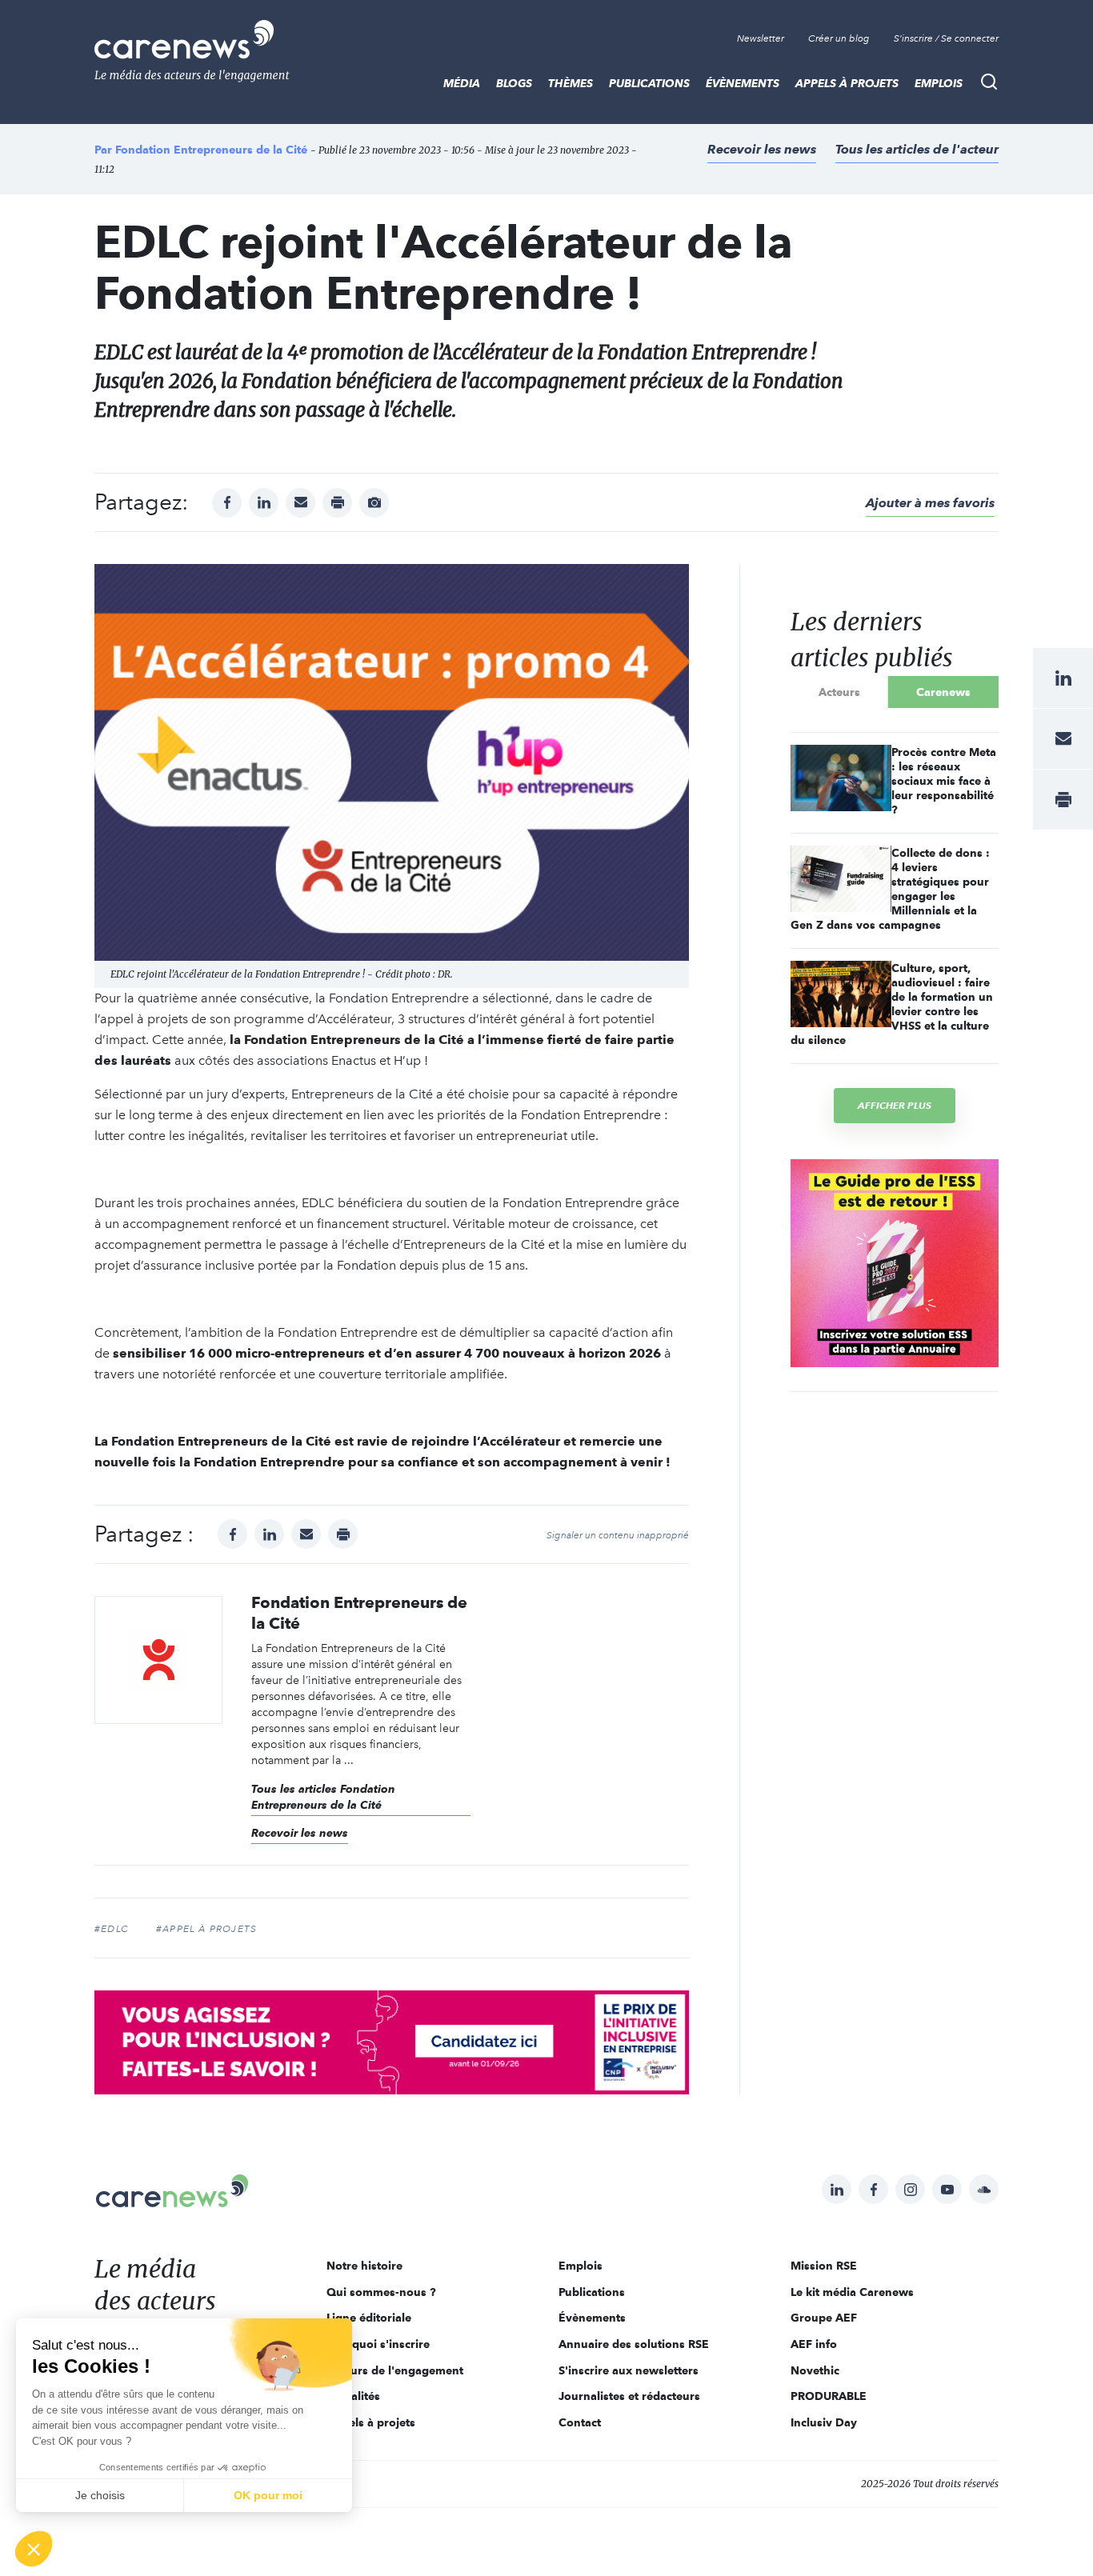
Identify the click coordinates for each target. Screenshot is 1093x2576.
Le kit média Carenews (852, 2292)
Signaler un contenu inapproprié (618, 1535)
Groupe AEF (824, 2318)
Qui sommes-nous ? (381, 2292)
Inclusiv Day (824, 2422)
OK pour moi (268, 2495)
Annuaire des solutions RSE (634, 2344)
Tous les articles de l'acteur (917, 149)
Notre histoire (364, 2266)
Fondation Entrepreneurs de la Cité (211, 150)
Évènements (743, 83)
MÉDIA (462, 83)
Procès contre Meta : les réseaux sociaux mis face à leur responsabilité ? (944, 781)
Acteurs (839, 692)
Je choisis (100, 2495)
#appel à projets (206, 1929)
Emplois (939, 83)
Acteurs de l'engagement (395, 2370)
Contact (580, 2422)
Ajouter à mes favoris (930, 503)
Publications (649, 83)
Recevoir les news (762, 149)
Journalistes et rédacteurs (629, 2396)
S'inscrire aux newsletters (629, 2370)
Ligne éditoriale (369, 2318)
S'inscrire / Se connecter (946, 38)
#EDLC (112, 1929)
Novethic (815, 2370)
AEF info (814, 2344)
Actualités (353, 2396)
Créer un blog (839, 38)
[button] (34, 2549)
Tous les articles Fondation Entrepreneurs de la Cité (323, 1797)
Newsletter (761, 38)
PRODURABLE (829, 2396)
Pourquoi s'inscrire (378, 2344)
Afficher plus (895, 1105)
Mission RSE (824, 2266)
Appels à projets (847, 83)
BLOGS (514, 83)
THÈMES (571, 83)
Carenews (943, 692)
